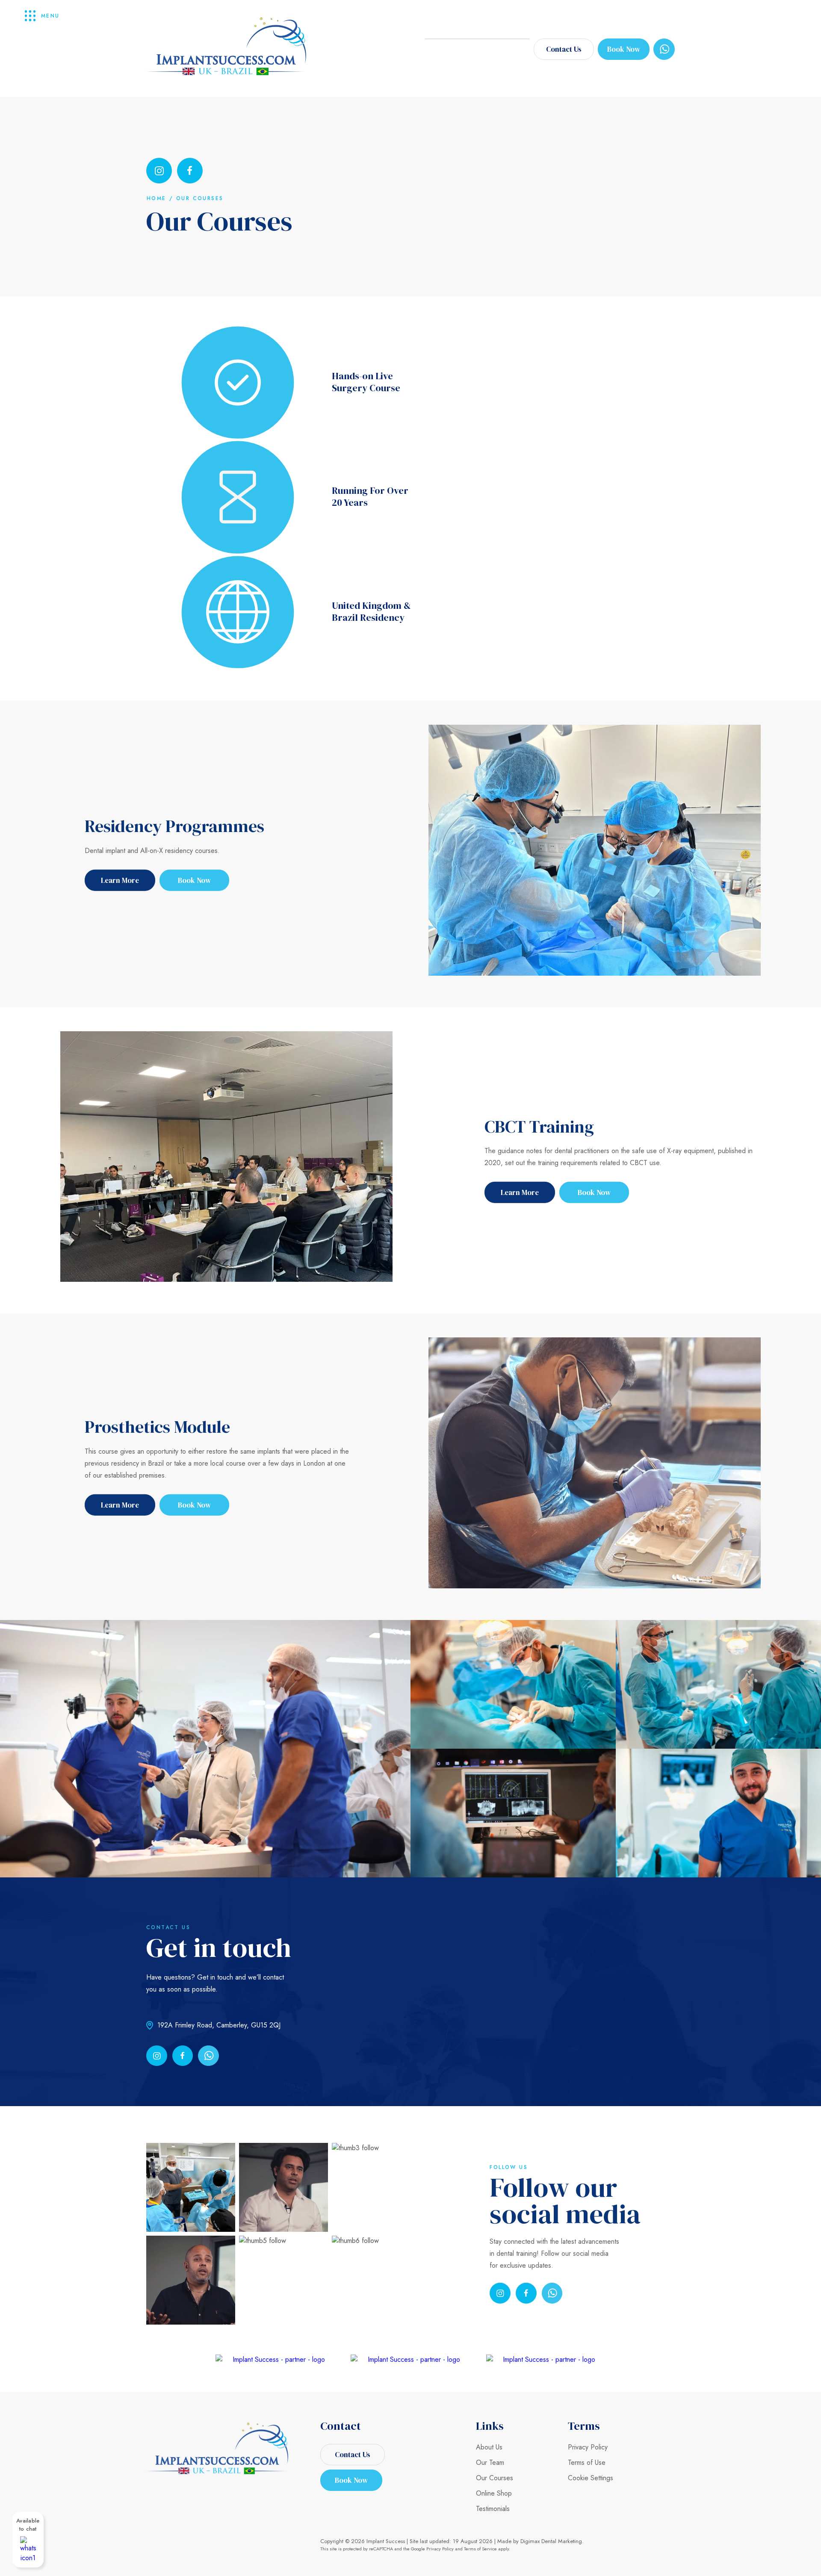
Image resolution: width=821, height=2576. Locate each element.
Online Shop (494, 2493)
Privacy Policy (588, 2447)
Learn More (120, 880)
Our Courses (495, 2478)
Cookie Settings (591, 2478)
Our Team (490, 2462)
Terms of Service (480, 2549)
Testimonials (493, 2509)
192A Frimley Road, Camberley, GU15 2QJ (219, 2025)
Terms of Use (587, 2462)
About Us (489, 2447)
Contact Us (564, 49)
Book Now (624, 49)
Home (157, 198)
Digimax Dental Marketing (551, 2541)
